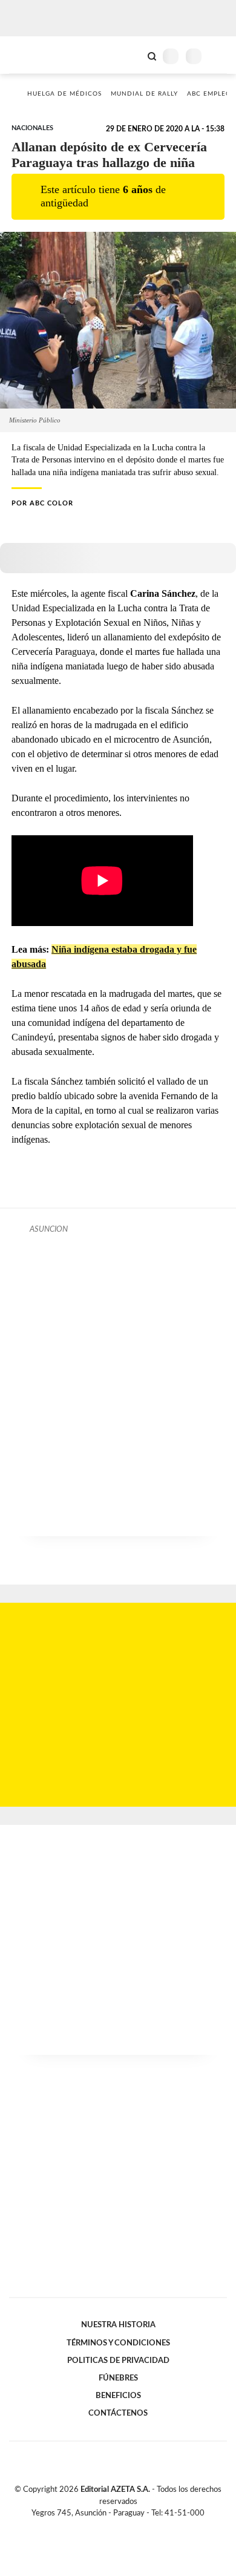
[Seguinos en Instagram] (139, 2527)
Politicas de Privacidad (118, 2361)
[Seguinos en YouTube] (126, 2527)
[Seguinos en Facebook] (100, 2527)
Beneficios (118, 2396)
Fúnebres (118, 2378)
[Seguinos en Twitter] (113, 2527)
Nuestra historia (118, 2325)
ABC (32, 55)
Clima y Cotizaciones (131, 55)
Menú (219, 56)
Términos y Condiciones (118, 2343)
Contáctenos (118, 2413)
